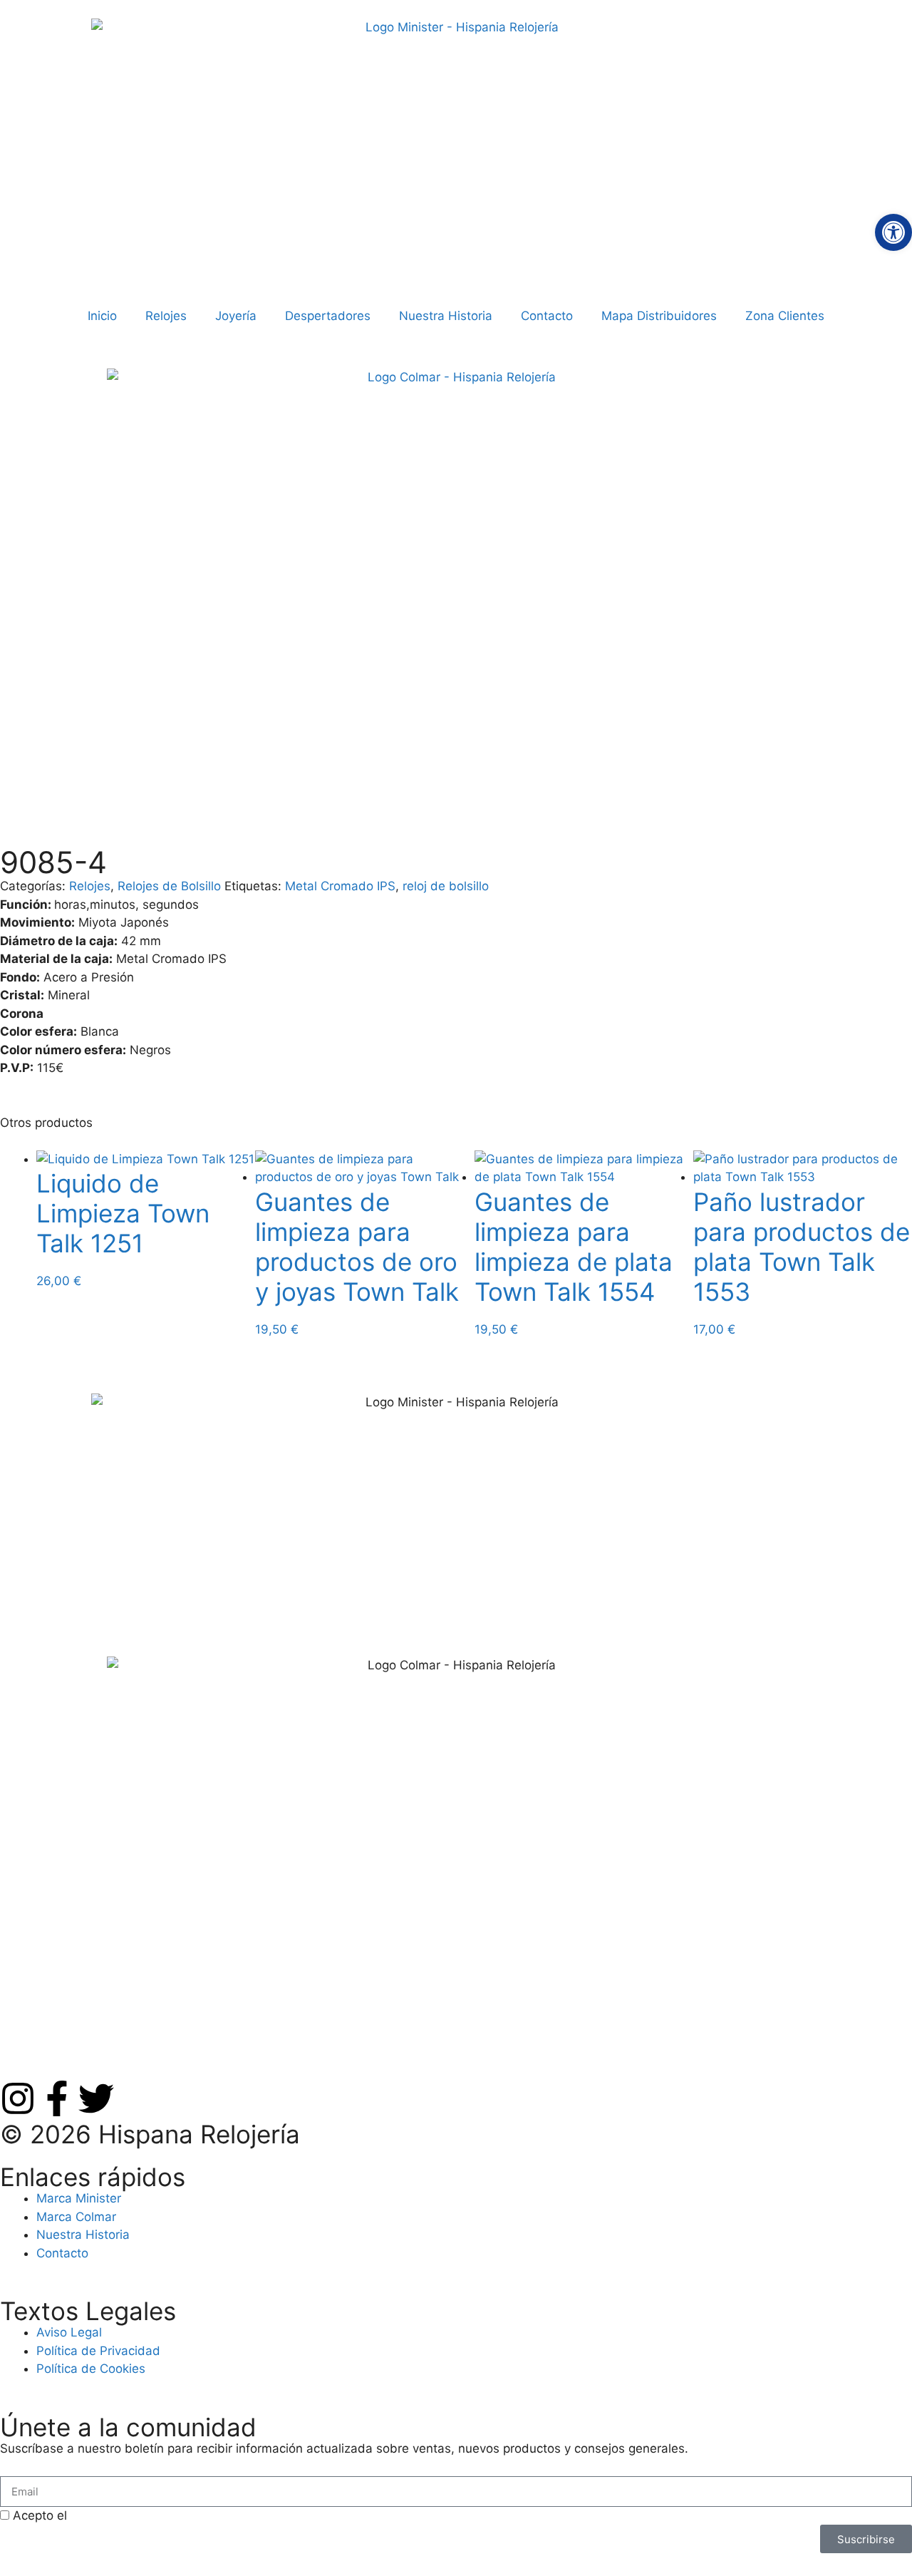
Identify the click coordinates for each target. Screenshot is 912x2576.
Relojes (166, 316)
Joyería (236, 316)
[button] (893, 232)
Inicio (102, 316)
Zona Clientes (785, 316)
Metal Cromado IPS (340, 886)
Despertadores (328, 316)
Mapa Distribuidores (659, 316)
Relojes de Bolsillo (169, 886)
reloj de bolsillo (446, 886)
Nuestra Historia (446, 316)
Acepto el (142, 2515)
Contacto (547, 316)
